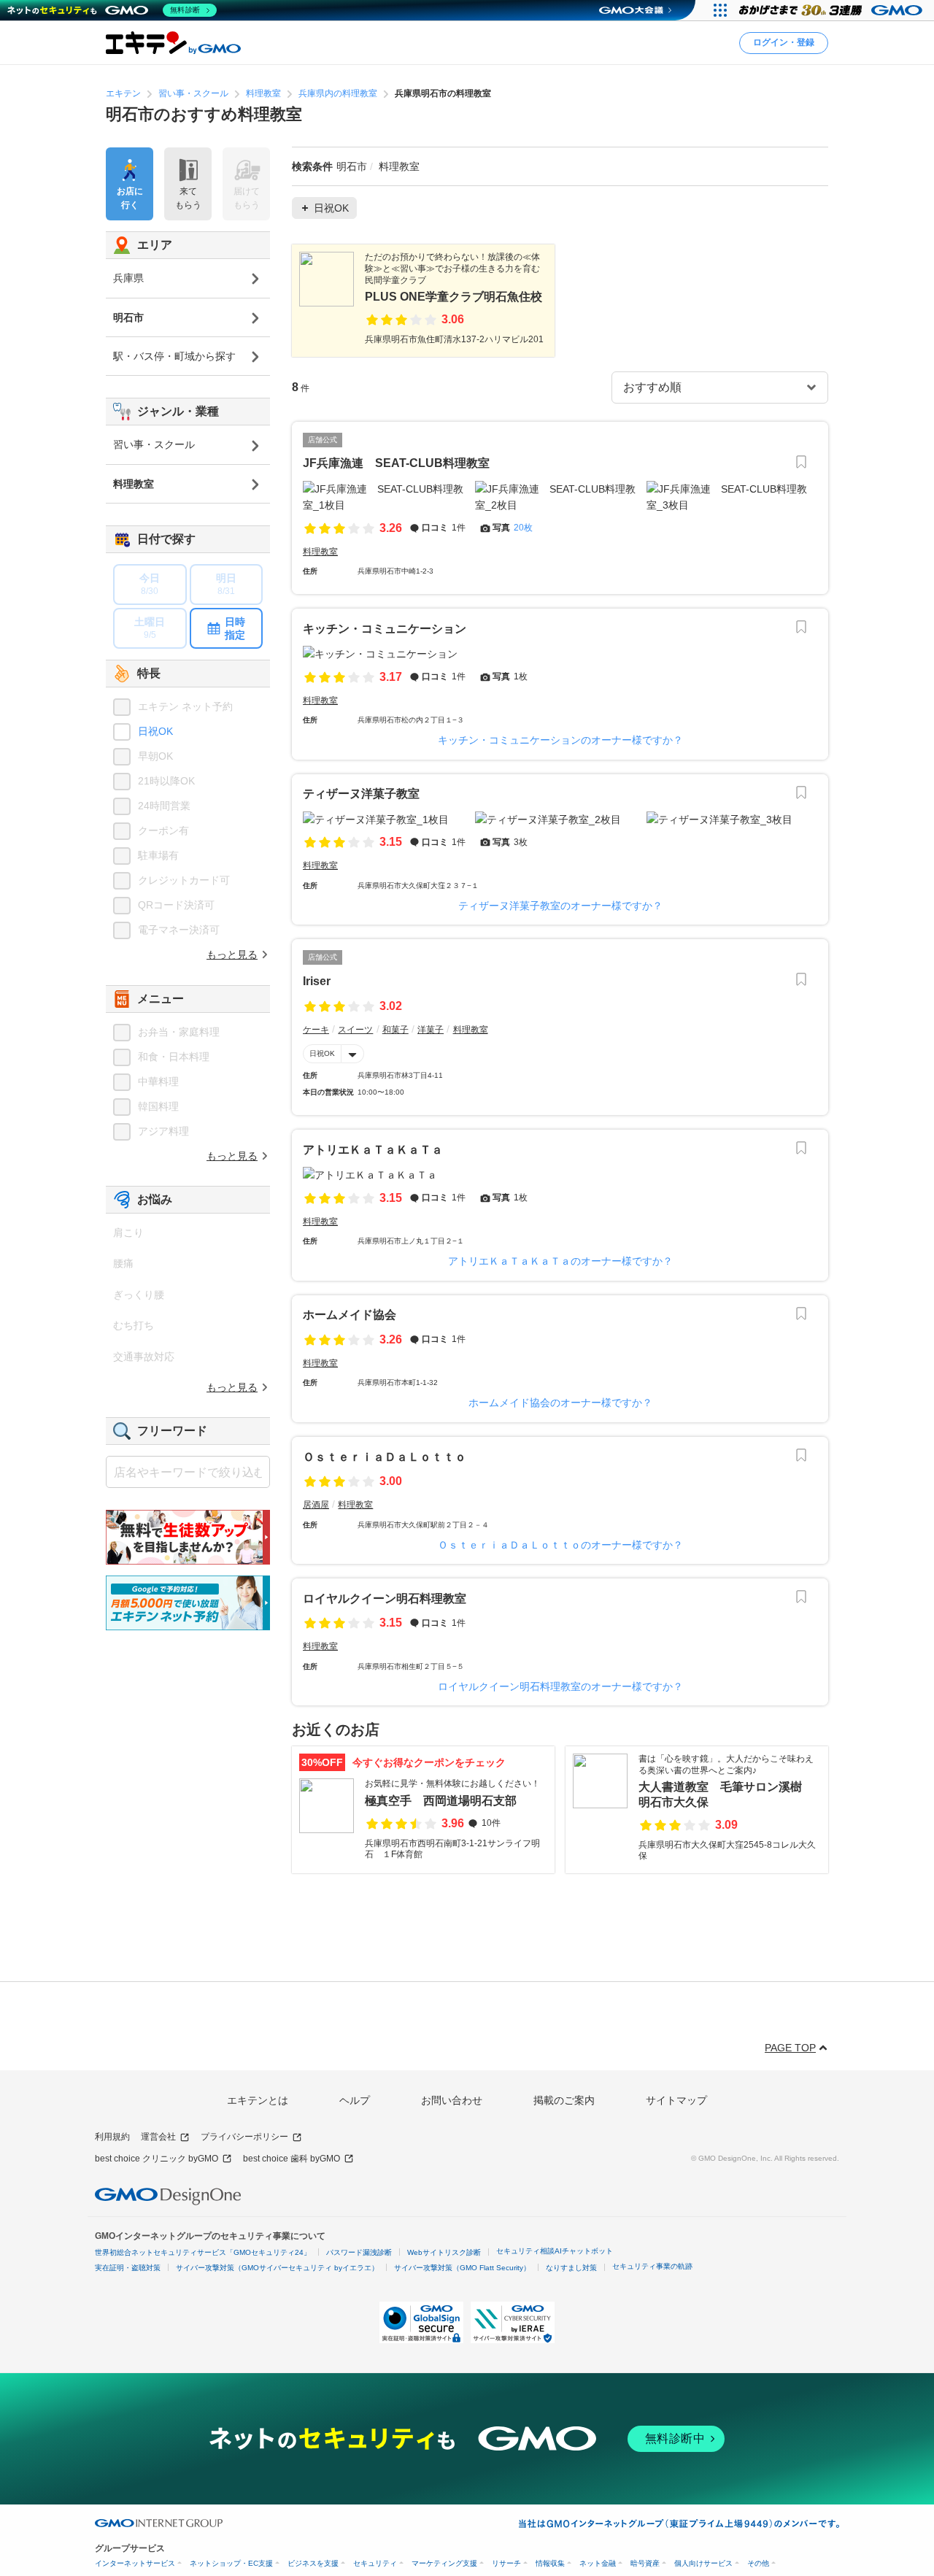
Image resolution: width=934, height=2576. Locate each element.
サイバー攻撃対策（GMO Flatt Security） (462, 2268)
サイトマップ (676, 2100)
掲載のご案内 (564, 2100)
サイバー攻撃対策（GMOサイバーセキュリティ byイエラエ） (277, 2268)
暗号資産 (645, 2563)
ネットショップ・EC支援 (231, 2563)
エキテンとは (258, 2100)
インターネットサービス (135, 2563)
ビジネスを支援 (313, 2563)
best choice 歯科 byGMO (292, 2159)
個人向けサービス (703, 2563)
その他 (758, 2563)
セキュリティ (375, 2563)
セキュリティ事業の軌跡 (652, 2266)
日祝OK (322, 1053)
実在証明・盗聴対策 (128, 2268)
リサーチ (506, 2563)
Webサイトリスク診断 (444, 2252)
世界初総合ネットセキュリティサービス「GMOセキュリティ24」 (203, 2252)
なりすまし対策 (571, 2268)
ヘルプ (355, 2100)
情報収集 (550, 2563)
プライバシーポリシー (244, 2137)
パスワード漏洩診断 (359, 2252)
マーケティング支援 (444, 2563)
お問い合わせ (452, 2100)
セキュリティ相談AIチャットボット (555, 2251)
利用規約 (112, 2137)
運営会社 (158, 2137)
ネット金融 (598, 2563)
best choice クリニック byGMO (157, 2159)
